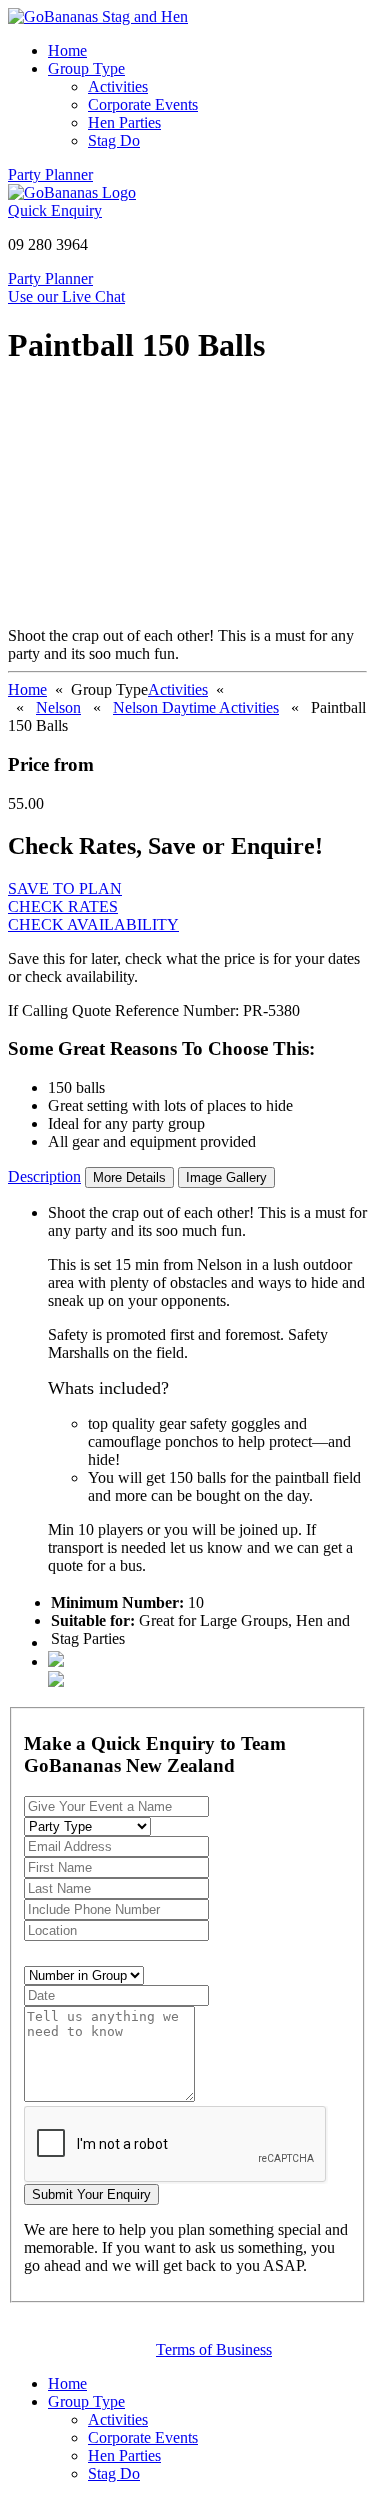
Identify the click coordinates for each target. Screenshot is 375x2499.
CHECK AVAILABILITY (93, 924)
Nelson (58, 707)
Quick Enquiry (55, 210)
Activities (118, 86)
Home (67, 50)
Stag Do (114, 140)
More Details (129, 1177)
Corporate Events (143, 104)
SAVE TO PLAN (65, 888)
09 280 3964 (48, 244)
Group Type (86, 68)
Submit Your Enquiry (91, 2194)
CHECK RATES (63, 906)
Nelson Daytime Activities (196, 707)
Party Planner (50, 174)
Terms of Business (214, 2349)
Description (44, 1176)
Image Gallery (226, 1177)
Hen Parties (124, 122)
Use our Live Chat (66, 296)
